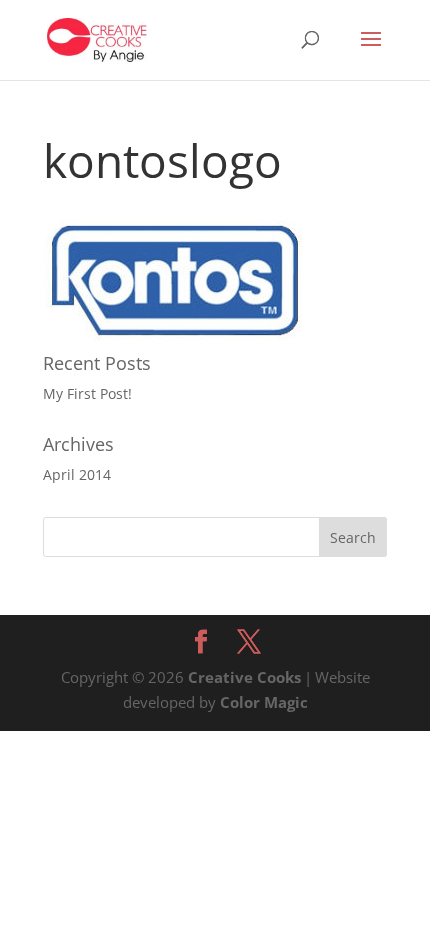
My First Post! (87, 393)
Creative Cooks (244, 677)
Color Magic (264, 702)
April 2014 (77, 474)
